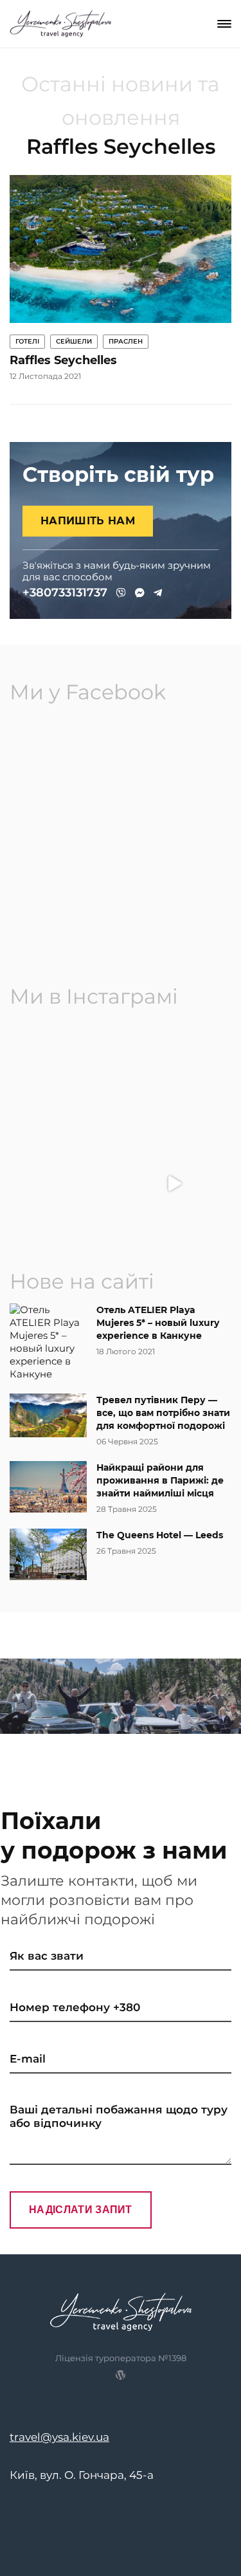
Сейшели (74, 341)
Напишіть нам (88, 521)
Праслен (126, 341)
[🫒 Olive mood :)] (67, 1184)
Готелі (27, 341)
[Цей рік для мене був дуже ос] (67, 1076)
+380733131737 (65, 593)
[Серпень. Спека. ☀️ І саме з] (175, 1076)
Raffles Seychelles (63, 360)
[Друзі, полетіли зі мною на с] (175, 1184)
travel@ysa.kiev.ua (59, 2437)
